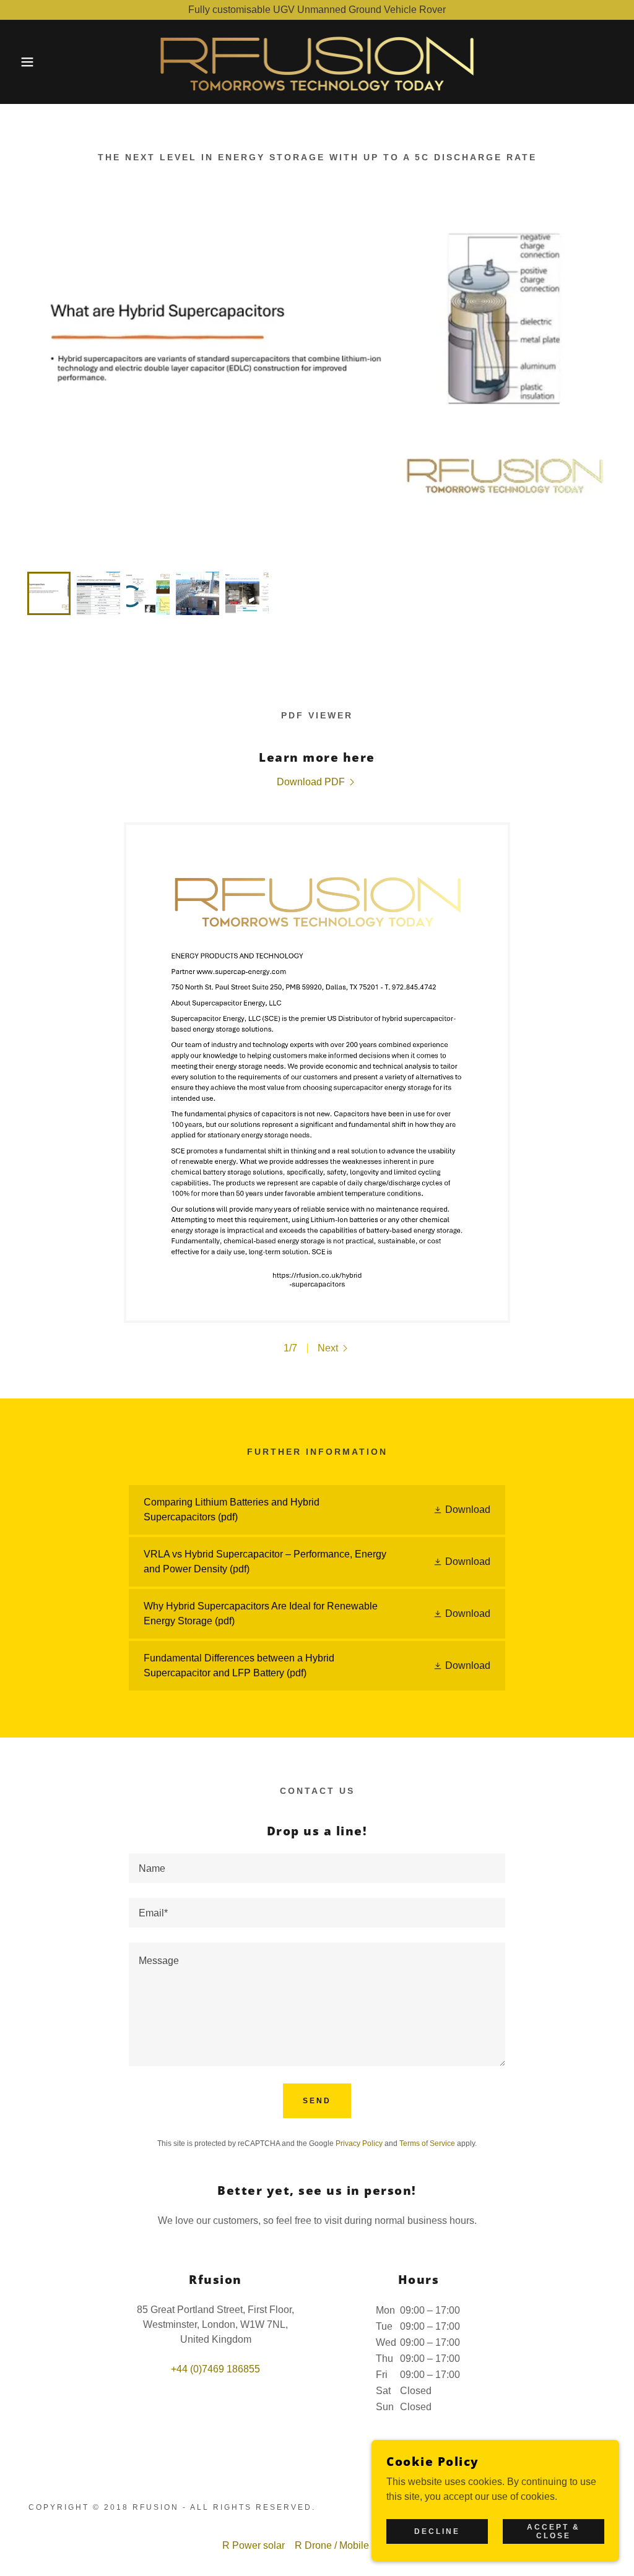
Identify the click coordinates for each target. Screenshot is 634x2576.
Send (317, 2101)
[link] (317, 61)
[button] (32, 62)
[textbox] (317, 1868)
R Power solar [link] (254, 2545)
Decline (437, 2531)
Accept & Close (554, 2531)
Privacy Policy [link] (359, 2143)
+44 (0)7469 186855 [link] (215, 2369)
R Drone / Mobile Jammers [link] (353, 2545)
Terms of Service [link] (427, 2143)
